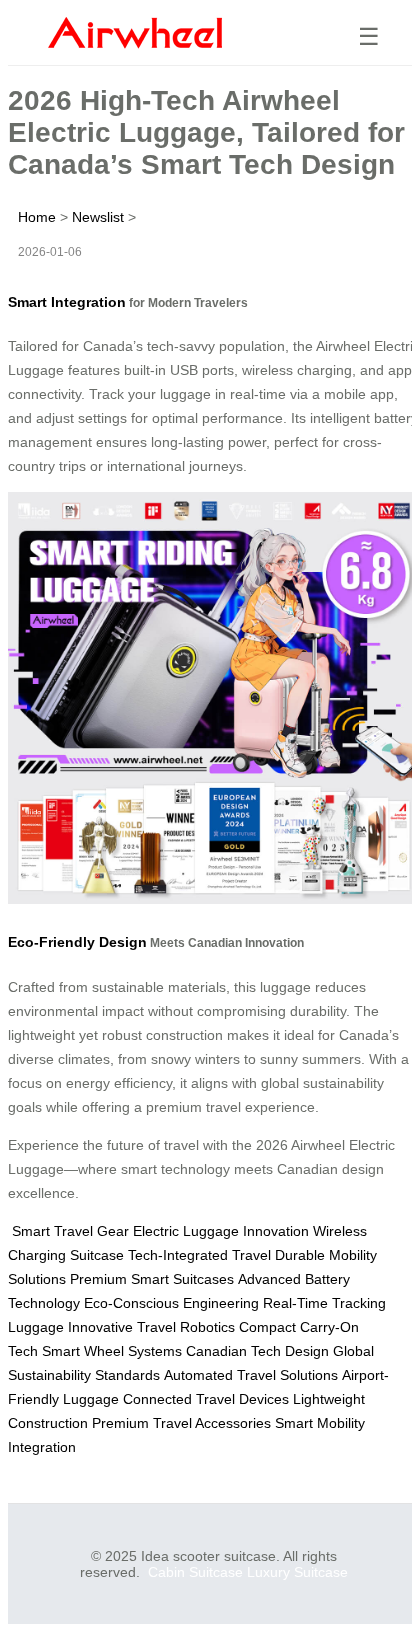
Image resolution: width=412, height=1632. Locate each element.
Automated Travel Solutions (251, 1375)
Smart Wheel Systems (112, 1351)
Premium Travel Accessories (181, 1423)
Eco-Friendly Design (77, 942)
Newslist (98, 217)
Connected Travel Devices (206, 1399)
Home (37, 217)
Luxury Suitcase (297, 1572)
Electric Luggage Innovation (221, 1231)
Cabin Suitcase (195, 1572)
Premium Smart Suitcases (152, 1279)
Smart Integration (67, 302)
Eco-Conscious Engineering (171, 1303)
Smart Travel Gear (70, 1231)
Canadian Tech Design (257, 1351)
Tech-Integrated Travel (199, 1255)
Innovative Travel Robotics (151, 1327)
